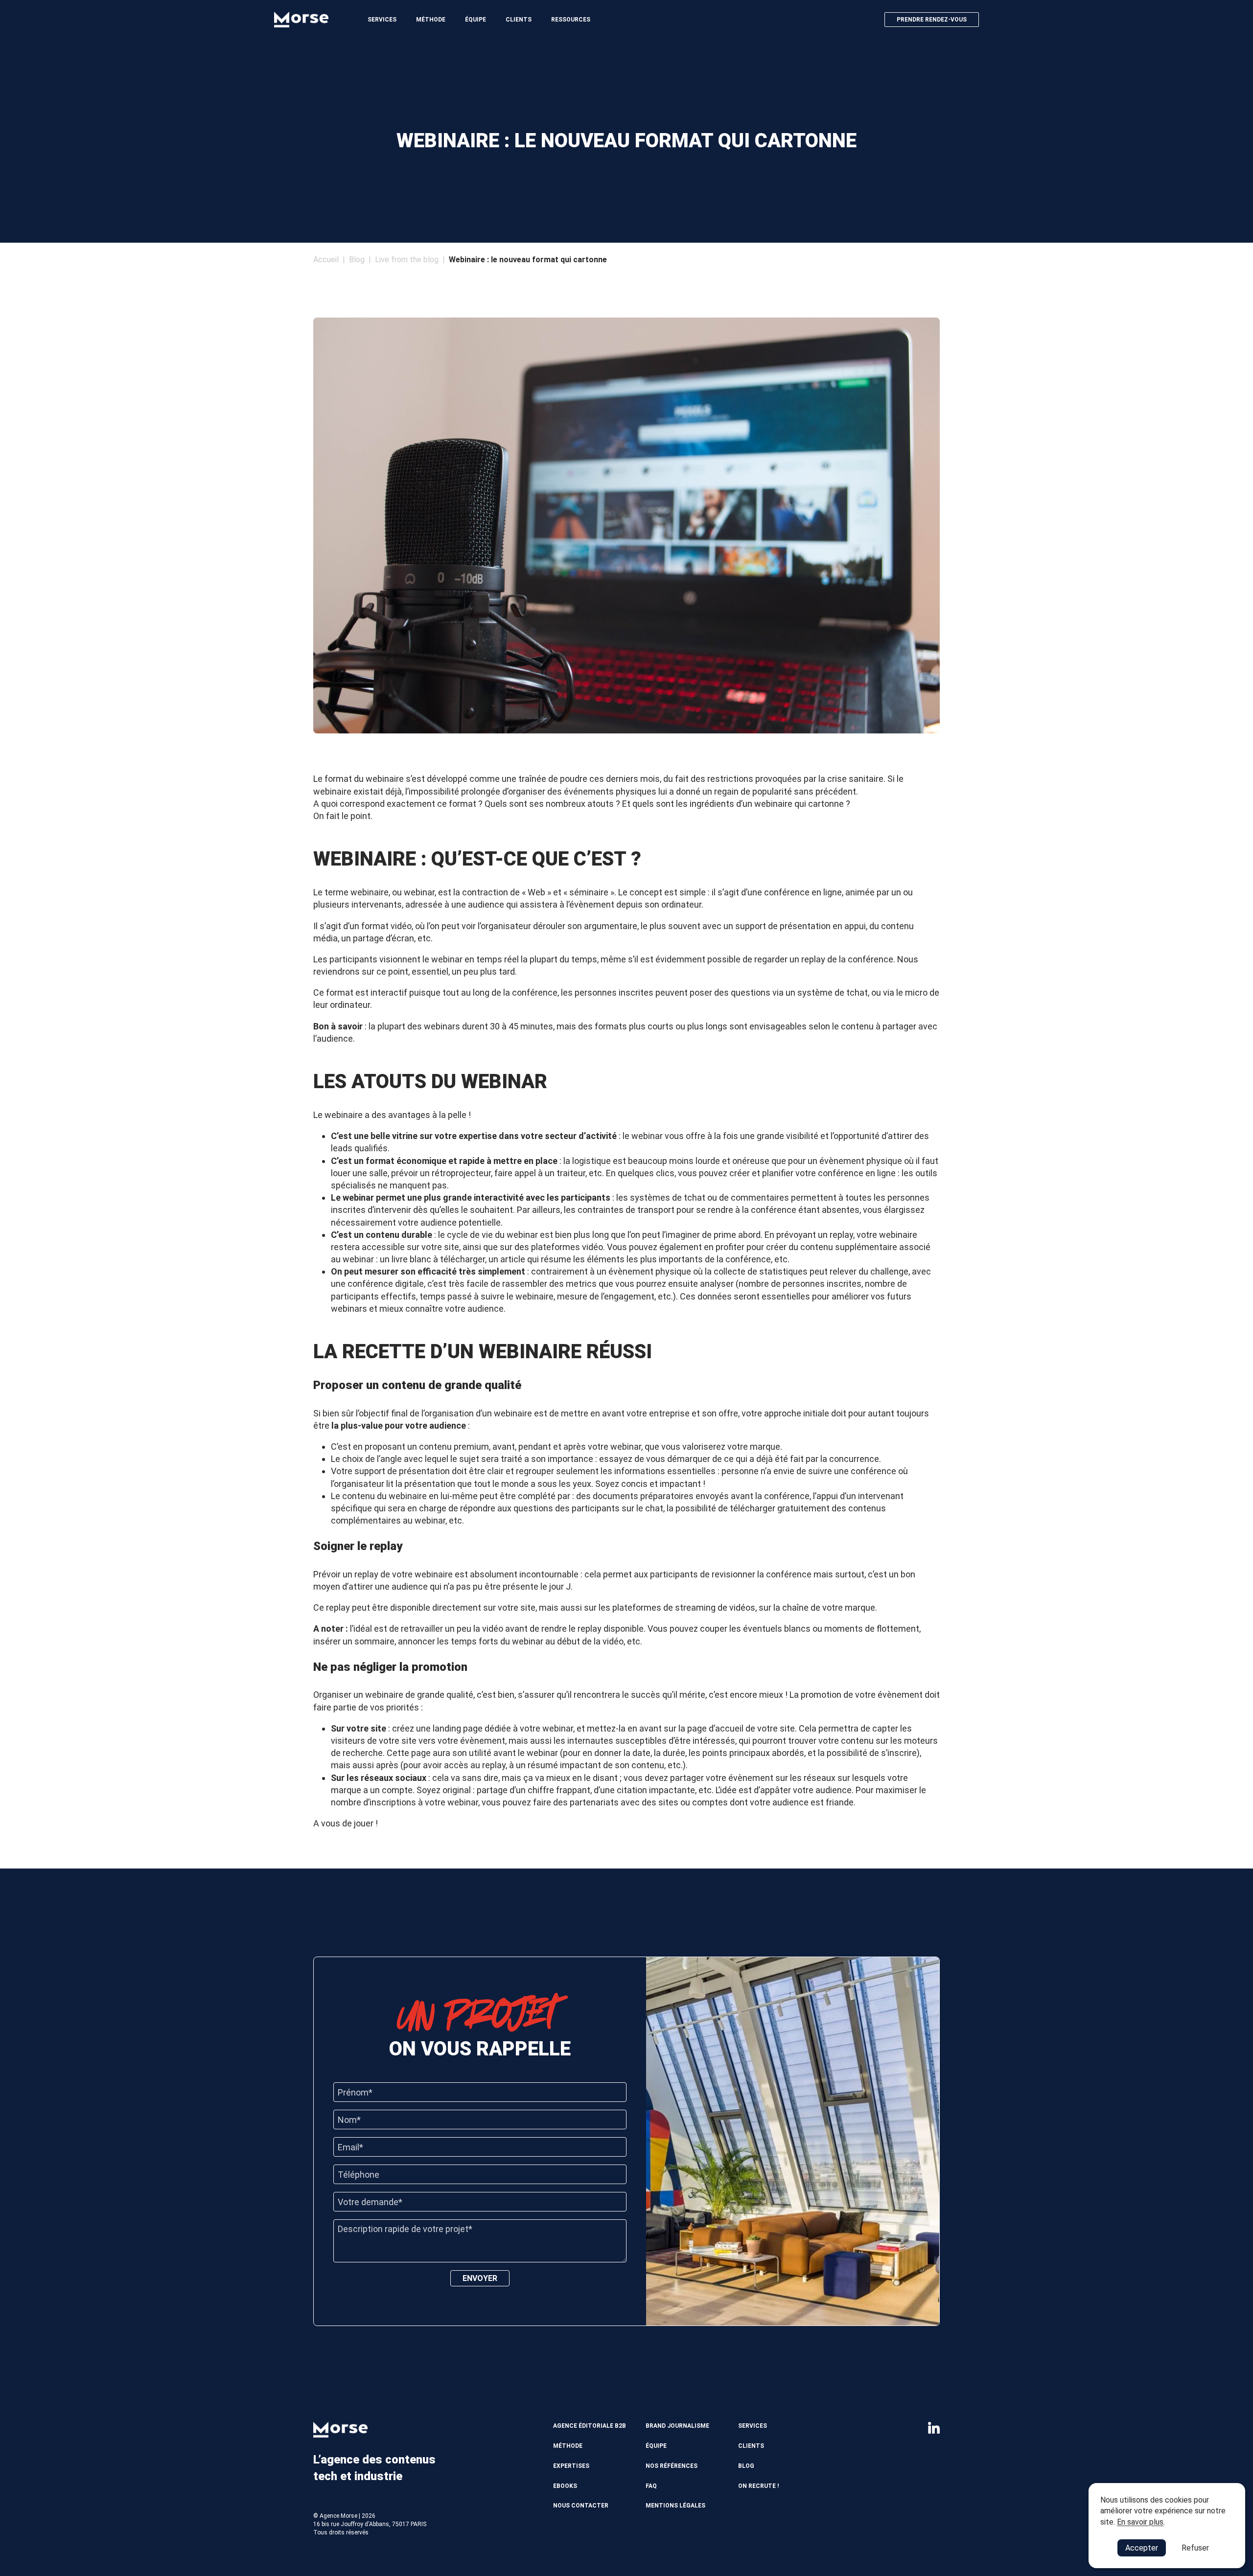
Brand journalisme (677, 2426)
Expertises (571, 2466)
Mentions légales (675, 2506)
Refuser (1195, 2548)
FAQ (651, 2486)
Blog (357, 260)
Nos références (672, 2466)
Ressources (571, 20)
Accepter (1142, 2548)
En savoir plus (1140, 2522)
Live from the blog (407, 260)
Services (382, 20)
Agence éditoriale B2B (590, 2426)
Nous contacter (581, 2506)
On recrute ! (758, 2486)
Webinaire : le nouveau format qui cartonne (528, 260)
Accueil (326, 260)
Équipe (476, 20)
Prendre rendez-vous (932, 20)
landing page (459, 1728)
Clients (519, 20)
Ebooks (565, 2486)
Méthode (431, 20)
